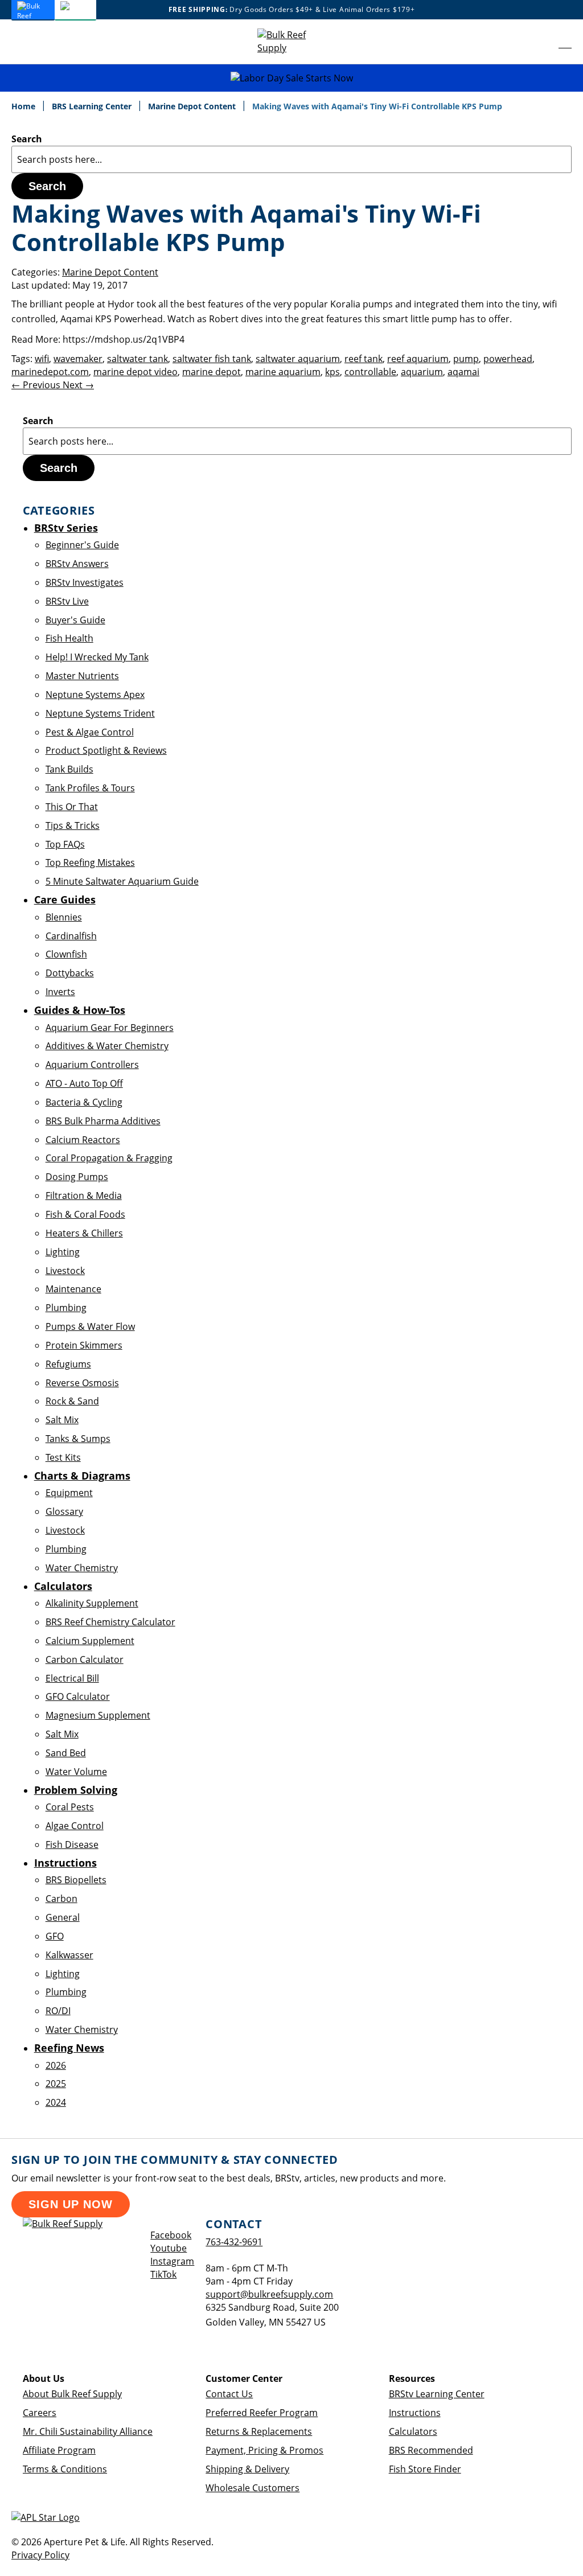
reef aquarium (418, 359)
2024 (56, 2102)
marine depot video (136, 372)
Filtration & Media (84, 1195)
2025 (56, 2084)
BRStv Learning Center (437, 2394)
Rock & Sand (72, 1401)
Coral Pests (70, 1807)
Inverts (60, 992)
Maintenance (73, 1289)
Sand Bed (66, 1753)
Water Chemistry (82, 1568)
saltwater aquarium (298, 359)
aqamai (463, 372)
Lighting (63, 1252)
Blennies (64, 917)
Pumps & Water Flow (90, 1326)
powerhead (508, 359)
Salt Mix (62, 1420)
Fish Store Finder (425, 2469)
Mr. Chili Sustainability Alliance (88, 2431)
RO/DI (58, 2011)
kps (332, 372)
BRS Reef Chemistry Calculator (110, 1622)
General (63, 1917)
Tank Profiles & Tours (90, 788)
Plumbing (66, 1308)
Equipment (69, 1493)
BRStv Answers (77, 564)
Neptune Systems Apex (95, 695)
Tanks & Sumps (78, 1439)
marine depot (212, 372)
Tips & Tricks (73, 825)
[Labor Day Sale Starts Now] (291, 78)
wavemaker (78, 359)
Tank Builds (69, 769)
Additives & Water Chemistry (107, 1046)
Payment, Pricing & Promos (264, 2450)
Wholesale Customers (253, 2488)
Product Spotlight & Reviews (106, 750)
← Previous (37, 385)
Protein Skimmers (84, 1345)
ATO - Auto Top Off (84, 1083)
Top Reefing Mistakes (90, 862)
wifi (42, 359)
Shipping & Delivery (247, 2469)
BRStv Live (67, 601)
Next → (78, 385)
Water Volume (76, 1772)
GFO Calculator (78, 1696)
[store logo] (291, 42)
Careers (40, 2413)
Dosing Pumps (77, 1177)
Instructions (415, 2413)
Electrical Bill (72, 1678)
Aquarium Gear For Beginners (110, 1028)
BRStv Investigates (85, 582)
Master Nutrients (82, 676)
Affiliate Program (59, 2450)
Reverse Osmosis (82, 1383)
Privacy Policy (40, 2555)
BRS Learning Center (93, 106)
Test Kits (63, 1457)
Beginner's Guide (82, 545)
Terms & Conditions (65, 2469)
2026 (56, 2065)
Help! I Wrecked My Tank (97, 657)
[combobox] (291, 159)
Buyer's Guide (75, 620)
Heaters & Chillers (84, 1233)
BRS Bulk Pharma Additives (103, 1121)
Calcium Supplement (90, 1641)
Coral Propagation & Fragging (109, 1158)
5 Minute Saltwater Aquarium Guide (122, 881)
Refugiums (68, 1364)
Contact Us (229, 2394)
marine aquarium (283, 372)
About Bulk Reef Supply (72, 2394)
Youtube (169, 2248)
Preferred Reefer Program (262, 2413)
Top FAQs (65, 844)
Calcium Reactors (83, 1140)
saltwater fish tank (212, 359)
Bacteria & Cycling (84, 1102)
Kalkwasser (69, 1955)
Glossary (64, 1511)
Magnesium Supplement (98, 1715)
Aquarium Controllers (92, 1065)
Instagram (172, 2261)
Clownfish (66, 954)
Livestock (65, 1271)
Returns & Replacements (259, 2431)
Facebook (171, 2235)
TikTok (163, 2274)
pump (466, 359)
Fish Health (69, 638)
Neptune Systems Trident (100, 713)
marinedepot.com (50, 372)
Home (24, 106)
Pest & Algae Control (90, 732)
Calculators (413, 2431)
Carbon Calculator (85, 1659)
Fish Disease (72, 1844)
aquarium (422, 372)
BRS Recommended (431, 2450)
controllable (370, 372)
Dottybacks (70, 973)
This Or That (72, 807)
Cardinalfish (71, 936)
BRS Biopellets (76, 1880)
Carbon (61, 1899)
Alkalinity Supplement (92, 1603)
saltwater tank (137, 359)
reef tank (364, 359)
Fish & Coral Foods (85, 1214)
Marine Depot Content (193, 106)
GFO (55, 1936)
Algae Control (75, 1826)
